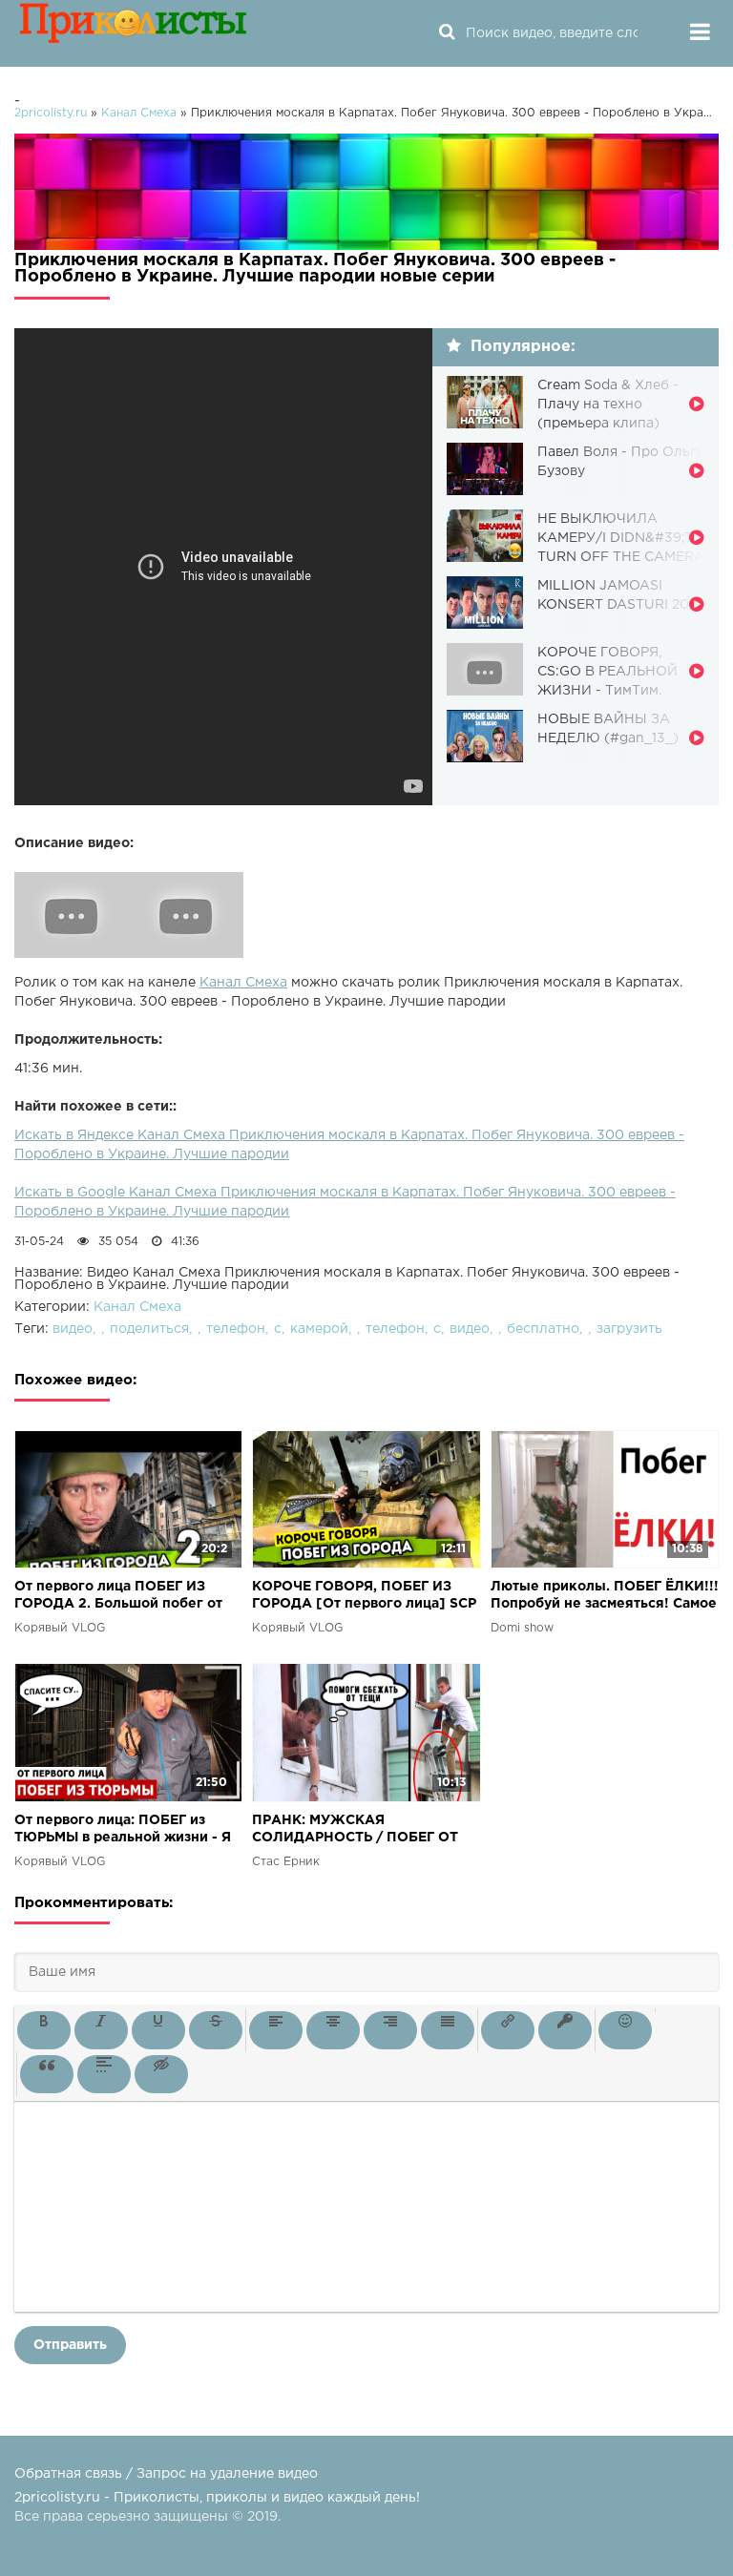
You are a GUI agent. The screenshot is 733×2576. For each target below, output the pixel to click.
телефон (236, 1329)
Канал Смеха (243, 983)
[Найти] (447, 33)
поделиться (149, 1329)
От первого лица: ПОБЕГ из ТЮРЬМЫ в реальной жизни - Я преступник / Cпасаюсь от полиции (123, 1830)
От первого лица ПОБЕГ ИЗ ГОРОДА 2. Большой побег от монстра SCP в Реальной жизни (123, 1597)
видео (73, 1329)
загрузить (629, 1329)
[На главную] (134, 33)
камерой (319, 1329)
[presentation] (44, 2030)
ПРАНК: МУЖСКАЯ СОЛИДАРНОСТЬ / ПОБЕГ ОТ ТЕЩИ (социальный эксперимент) (355, 1830)
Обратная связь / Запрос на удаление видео (166, 2474)
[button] (44, 2030)
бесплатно (543, 1329)
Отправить (70, 2345)
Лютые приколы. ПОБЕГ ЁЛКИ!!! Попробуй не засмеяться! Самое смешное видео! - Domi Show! (605, 1597)
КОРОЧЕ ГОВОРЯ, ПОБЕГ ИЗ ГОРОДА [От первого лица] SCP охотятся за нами (364, 1597)
